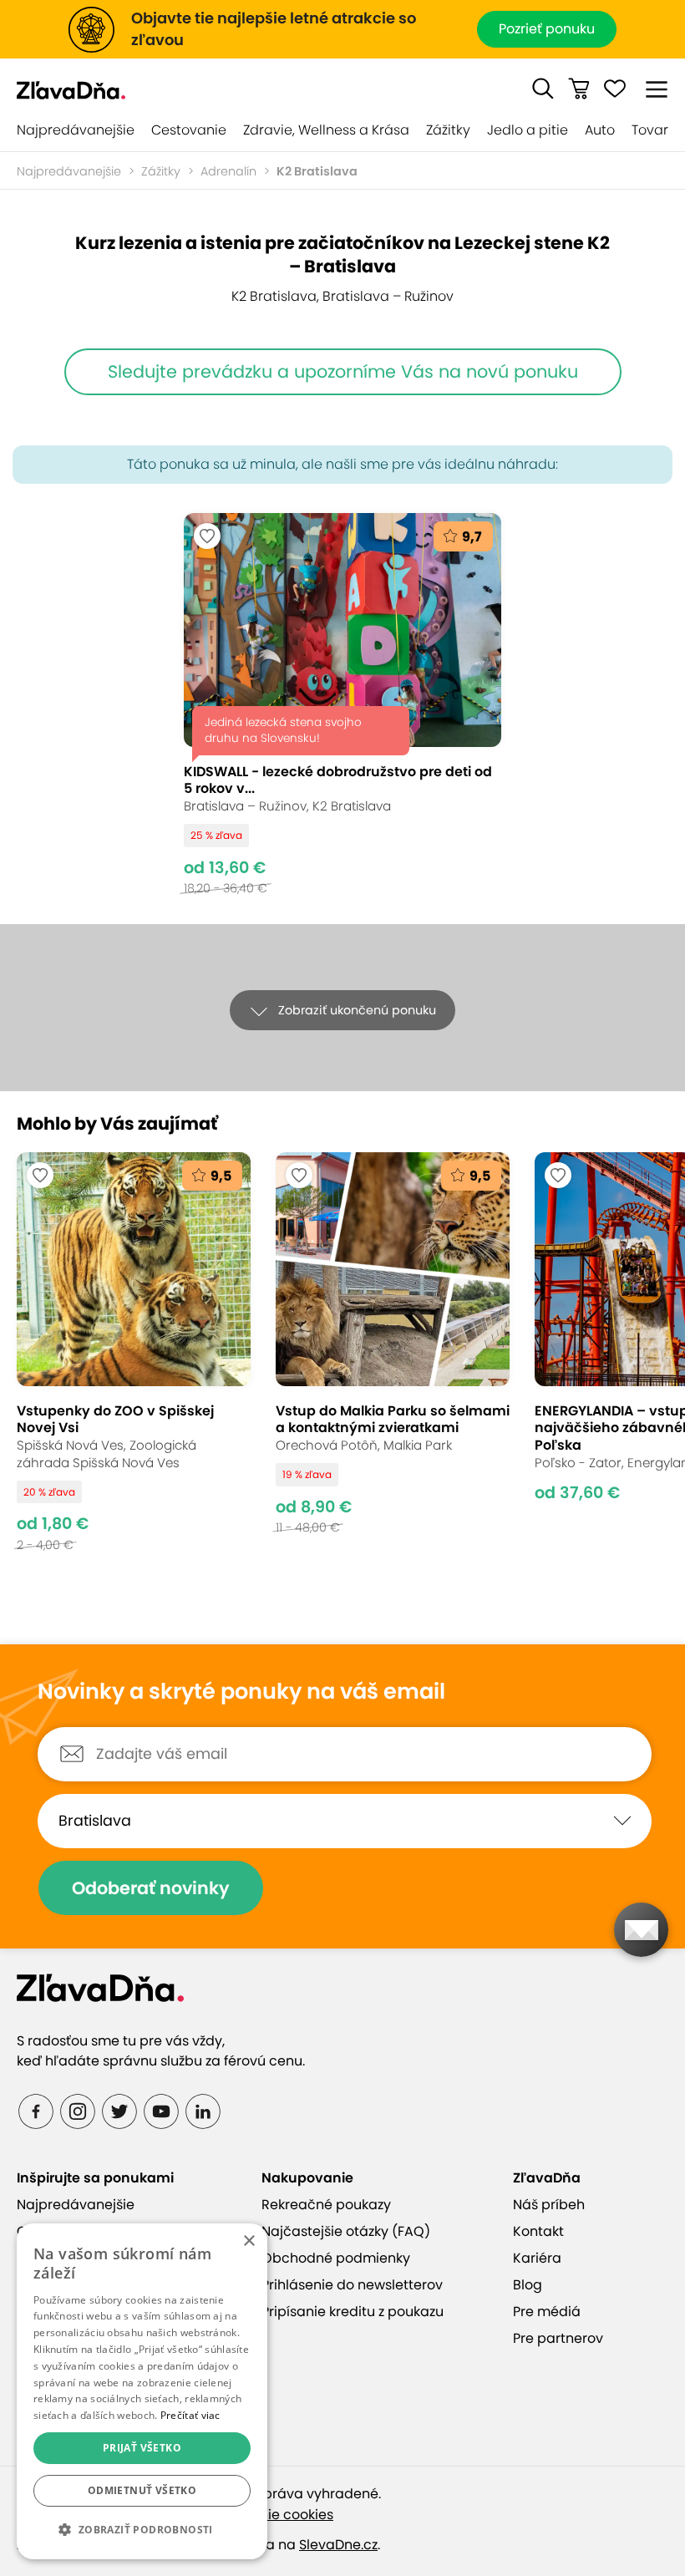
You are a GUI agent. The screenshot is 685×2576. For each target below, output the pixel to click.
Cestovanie (189, 130)
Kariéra (537, 2258)
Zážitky (448, 130)
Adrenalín (228, 171)
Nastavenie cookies (269, 2515)
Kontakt (538, 2231)
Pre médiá (547, 2312)
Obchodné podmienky (336, 2258)
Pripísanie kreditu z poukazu (353, 2312)
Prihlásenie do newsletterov (352, 2285)
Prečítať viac (190, 2415)
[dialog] (142, 2391)
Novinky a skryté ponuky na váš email (241, 1692)
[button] (543, 89)
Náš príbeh (549, 2205)
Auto (600, 130)
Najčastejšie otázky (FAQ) (346, 2231)
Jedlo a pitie (528, 130)
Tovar (650, 130)
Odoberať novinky (151, 1888)
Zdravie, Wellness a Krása (326, 130)
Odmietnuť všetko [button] (142, 2490)
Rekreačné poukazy (326, 2205)
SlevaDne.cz (338, 2545)
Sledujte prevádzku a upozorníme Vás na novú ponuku (343, 371)
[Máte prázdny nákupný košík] (579, 89)
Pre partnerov (558, 2338)
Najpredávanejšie (76, 130)
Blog (528, 2285)
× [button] (249, 2241)
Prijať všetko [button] (142, 2448)
